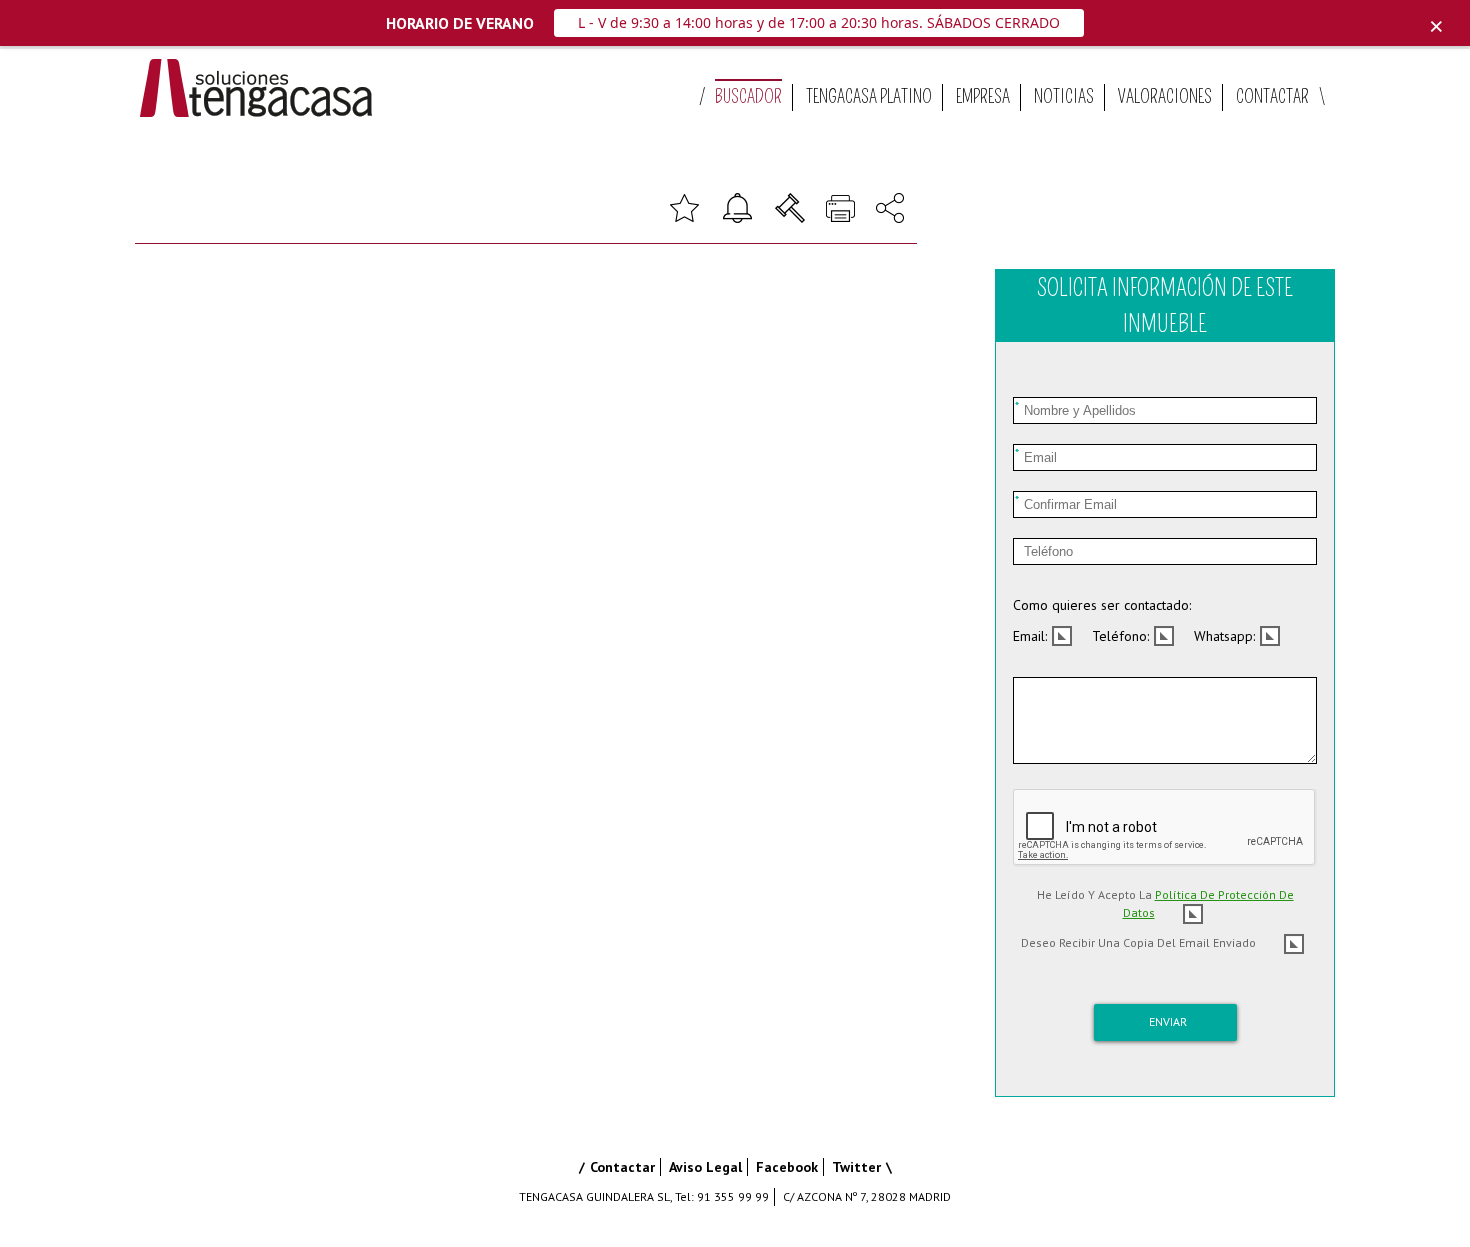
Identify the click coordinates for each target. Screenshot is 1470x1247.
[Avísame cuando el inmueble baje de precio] (737, 206)
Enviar (1168, 1021)
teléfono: (1120, 636)
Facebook (787, 1167)
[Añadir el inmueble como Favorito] (684, 206)
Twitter (856, 1167)
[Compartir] (890, 206)
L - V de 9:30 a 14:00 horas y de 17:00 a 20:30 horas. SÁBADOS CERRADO (819, 22)
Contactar (1272, 97)
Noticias (1064, 97)
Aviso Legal (705, 1167)
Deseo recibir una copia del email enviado (1138, 942)
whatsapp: (1224, 636)
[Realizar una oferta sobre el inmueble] (790, 206)
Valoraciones (1165, 97)
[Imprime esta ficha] (840, 206)
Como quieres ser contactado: (1102, 605)
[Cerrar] (1436, 27)
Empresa (983, 97)
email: (1030, 636)
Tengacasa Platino (869, 97)
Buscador (748, 97)
